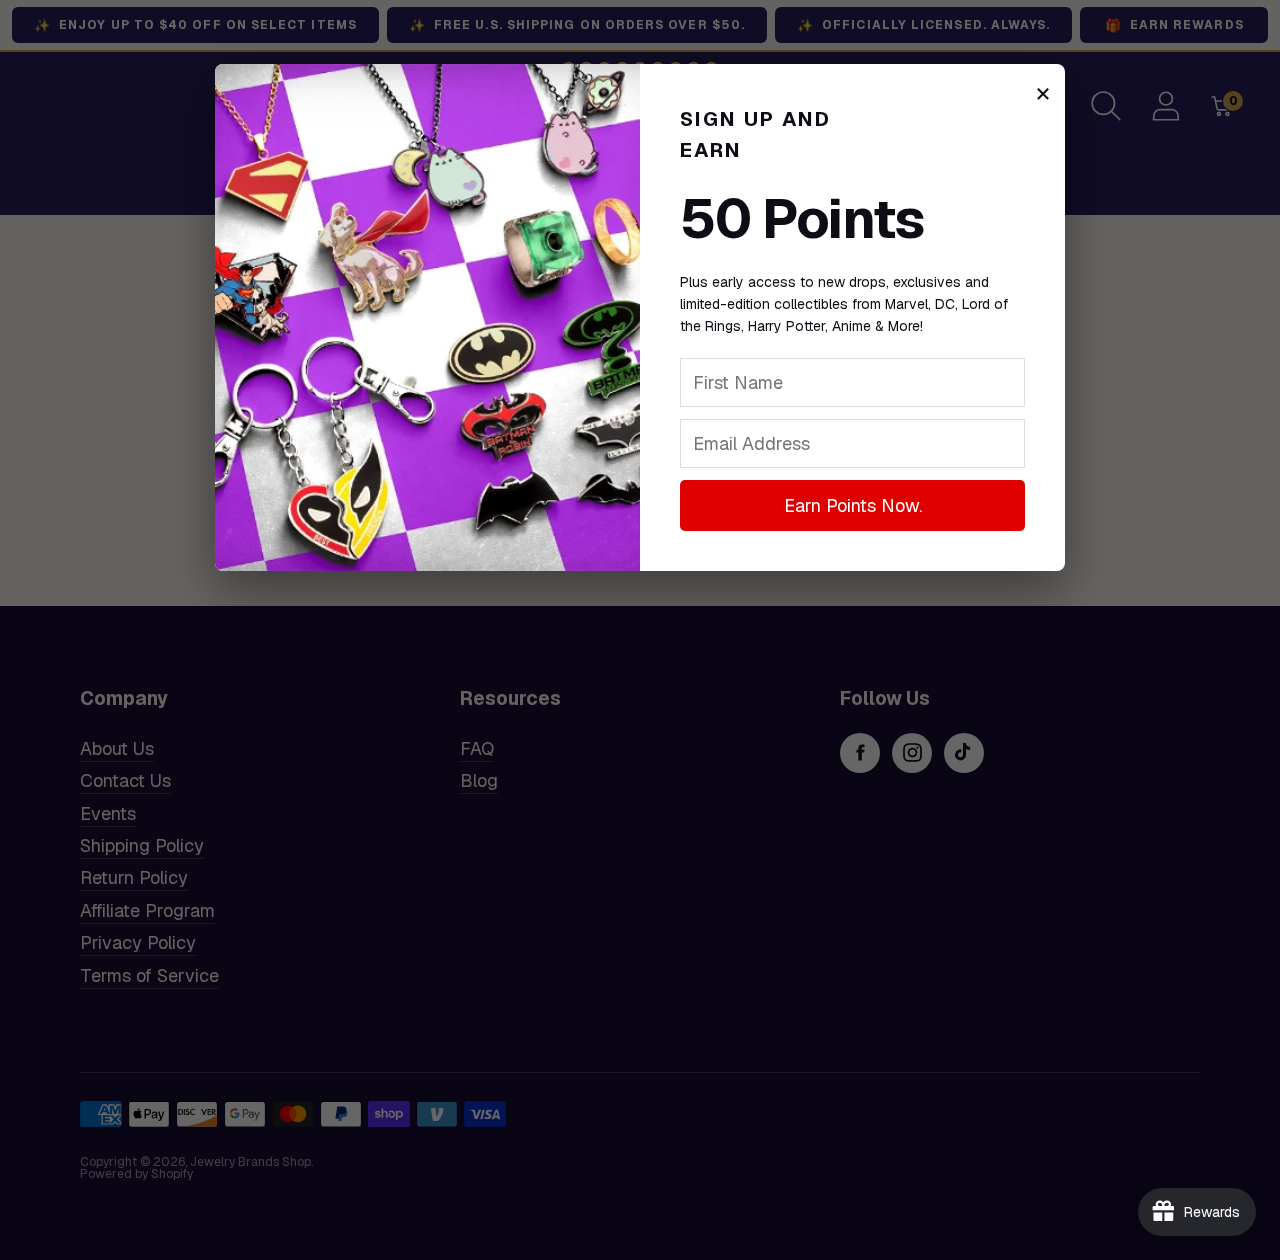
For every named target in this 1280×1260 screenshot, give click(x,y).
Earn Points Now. (853, 505)
